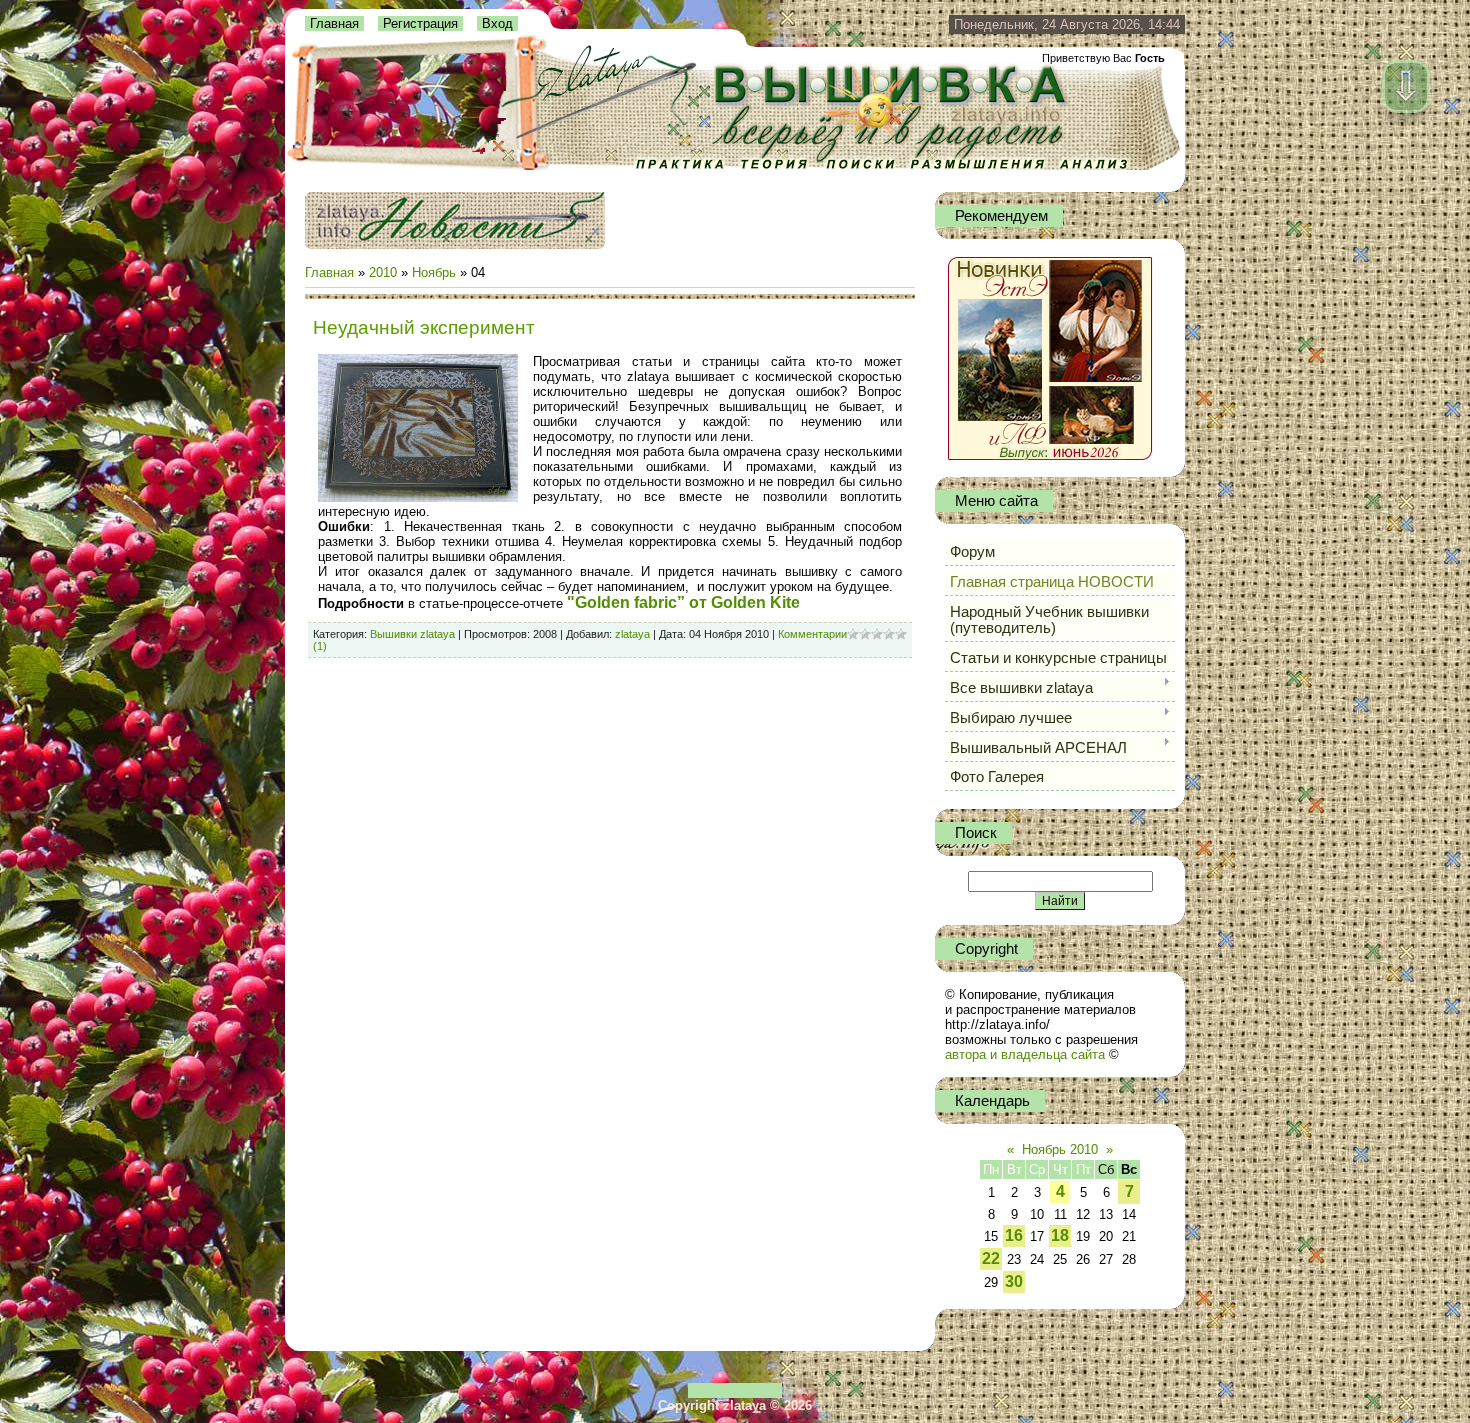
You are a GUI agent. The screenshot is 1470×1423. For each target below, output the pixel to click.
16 (1014, 1235)
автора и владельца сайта (1025, 1054)
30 (1014, 1281)
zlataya (632, 634)
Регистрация (420, 23)
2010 (383, 272)
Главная (334, 23)
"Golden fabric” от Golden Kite (683, 602)
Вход (497, 23)
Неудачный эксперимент (424, 327)
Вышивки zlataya (412, 634)
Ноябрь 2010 (1060, 1149)
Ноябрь (434, 272)
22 (991, 1258)
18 (1060, 1235)
